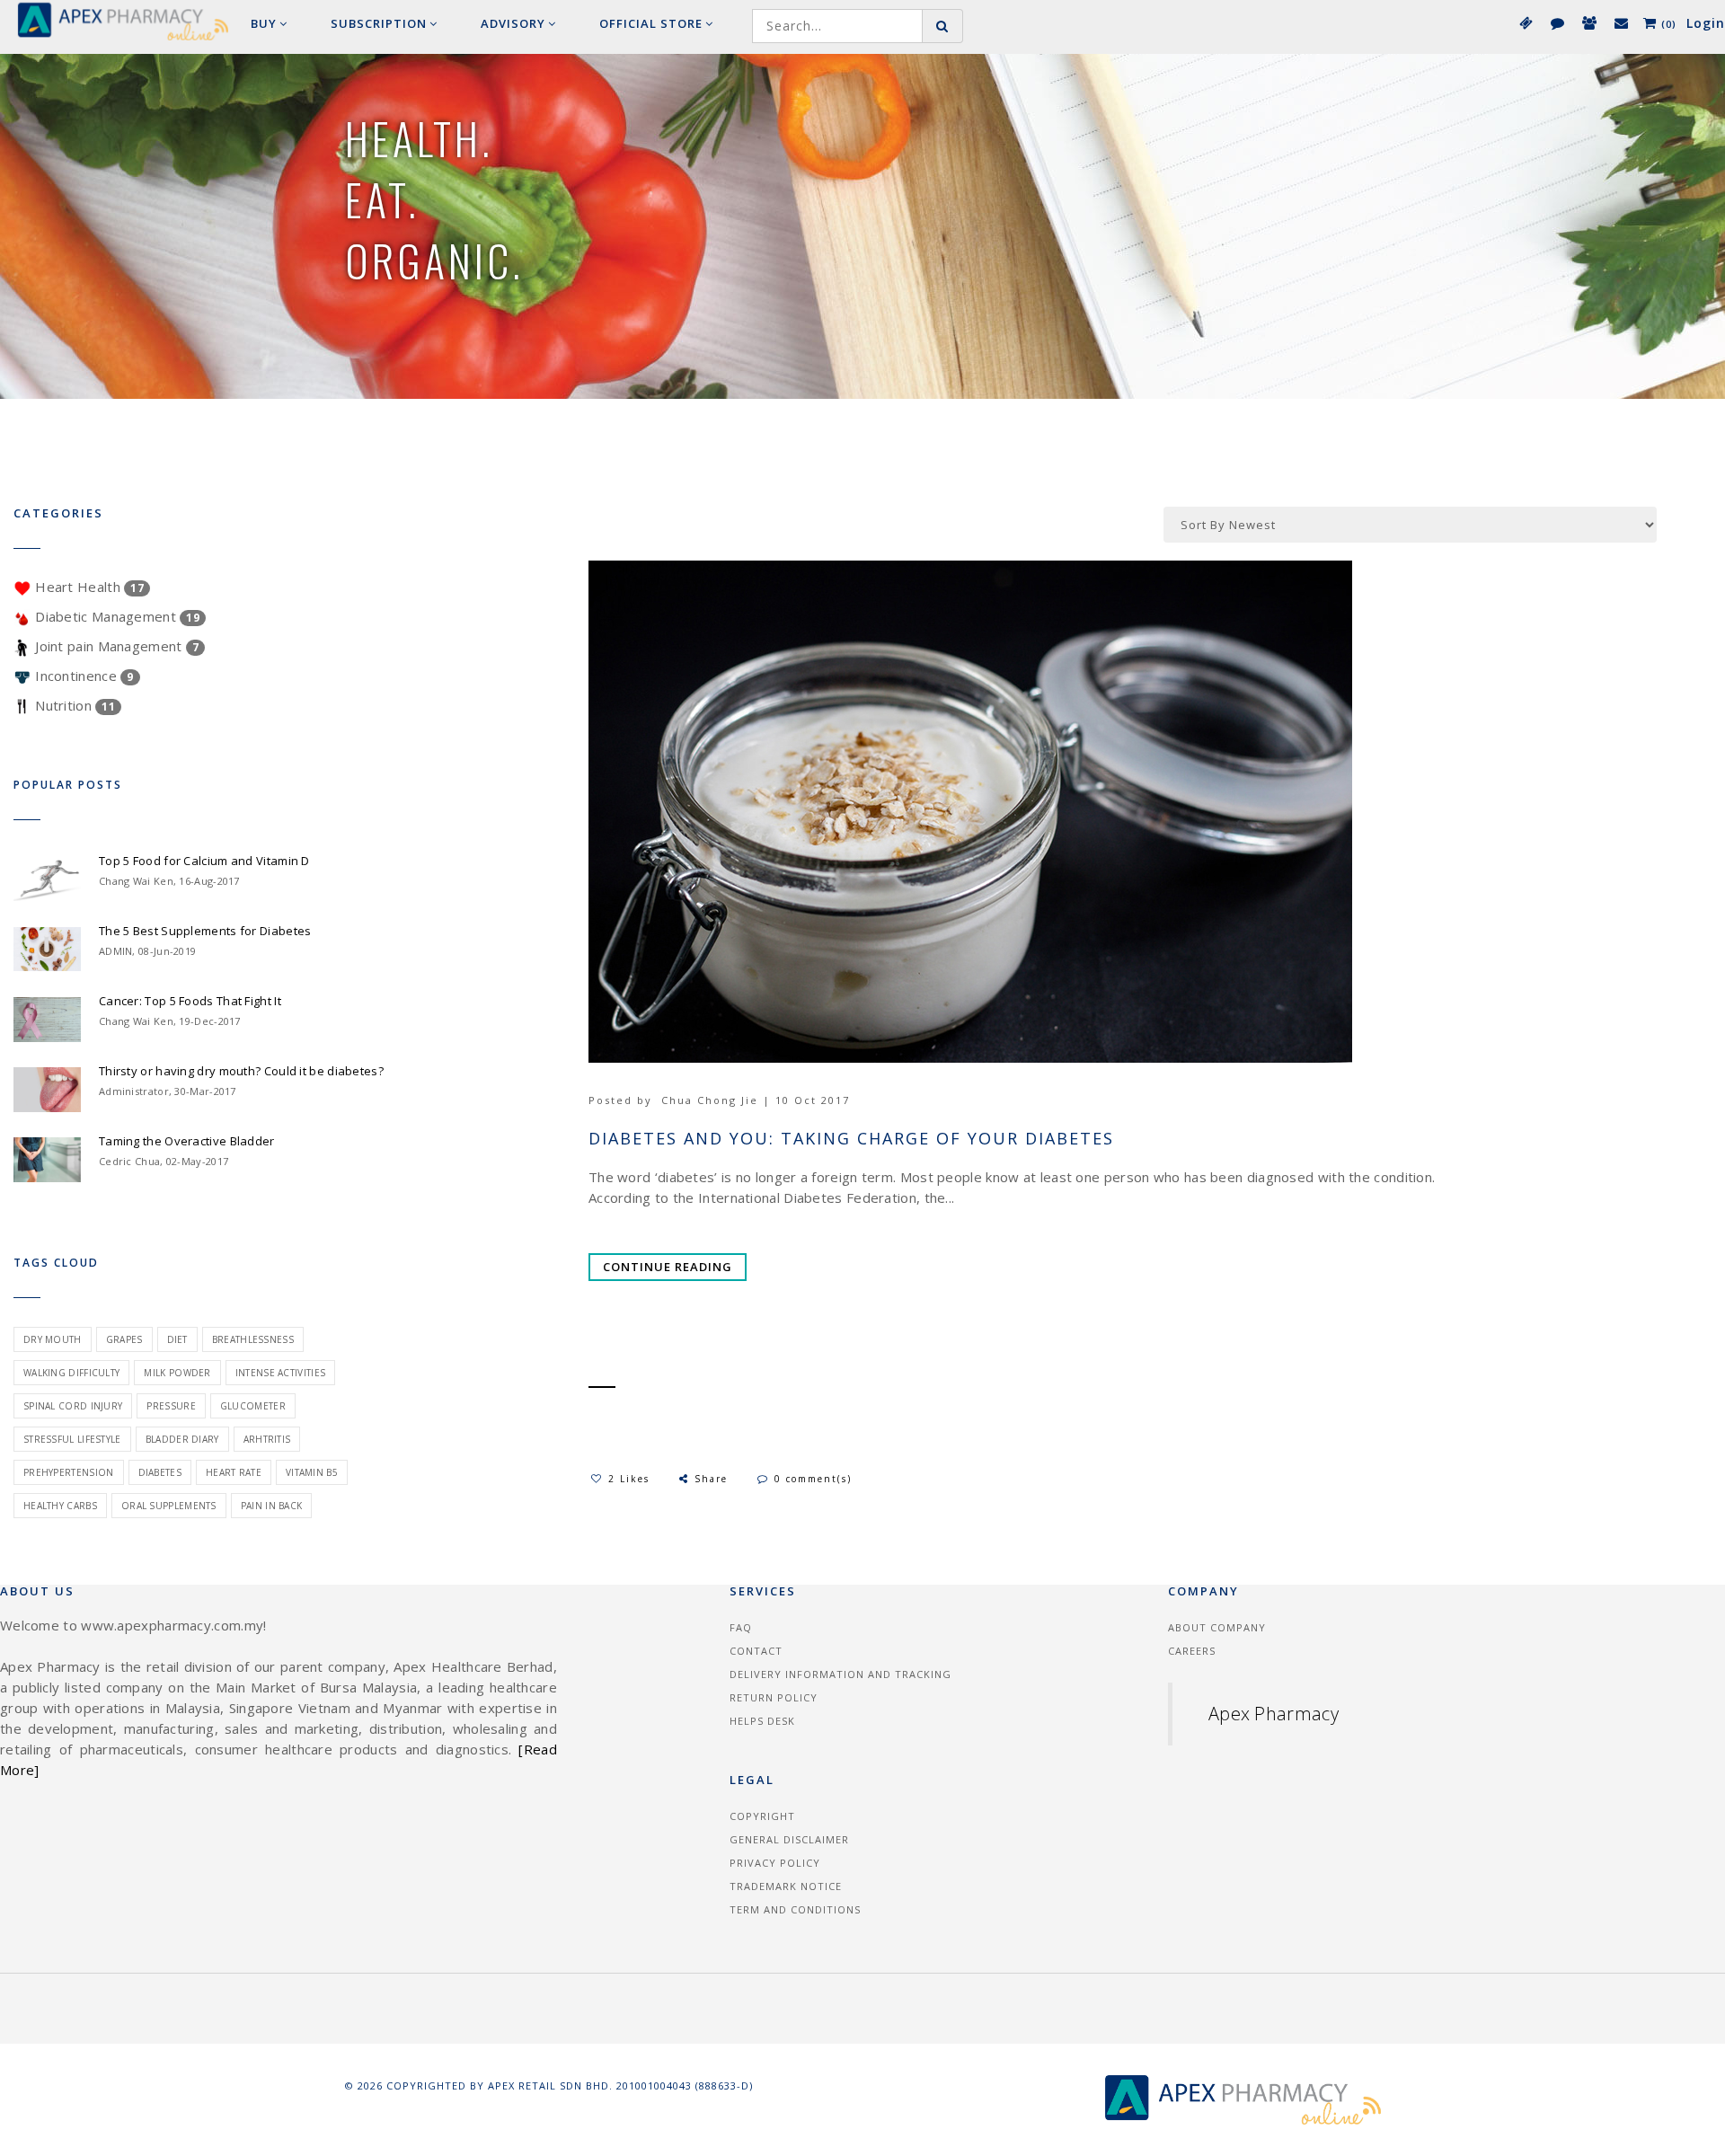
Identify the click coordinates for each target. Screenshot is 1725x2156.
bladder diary (182, 1439)
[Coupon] (1525, 22)
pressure (171, 1406)
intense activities (280, 1373)
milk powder (177, 1373)
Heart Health (88, 587)
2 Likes (629, 1479)
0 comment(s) (813, 1479)
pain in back (272, 1506)
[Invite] (1588, 22)
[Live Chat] (1557, 22)
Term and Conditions (795, 1909)
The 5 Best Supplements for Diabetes (205, 931)
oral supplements (169, 1506)
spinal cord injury (73, 1406)
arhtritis (267, 1439)
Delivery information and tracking (840, 1674)
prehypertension (69, 1472)
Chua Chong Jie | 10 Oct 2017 (756, 1100)
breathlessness (253, 1339)
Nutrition (73, 705)
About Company (1217, 1627)
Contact (756, 1651)
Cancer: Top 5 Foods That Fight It (190, 1001)
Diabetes (160, 1472)
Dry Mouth (53, 1339)
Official (651, 23)
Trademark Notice (786, 1886)
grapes (124, 1339)
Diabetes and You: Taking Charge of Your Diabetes (851, 1139)
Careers (1192, 1651)
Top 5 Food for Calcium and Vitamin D (204, 861)
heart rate (234, 1472)
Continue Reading (668, 1267)
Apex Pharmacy (1274, 1714)
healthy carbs (60, 1506)
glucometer (253, 1406)
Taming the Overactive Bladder (187, 1141)
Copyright (762, 1816)
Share (713, 1479)
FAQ (741, 1627)
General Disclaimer (789, 1839)
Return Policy (774, 1697)
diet (177, 1339)
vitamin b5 (312, 1472)
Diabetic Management (115, 616)
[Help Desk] (1620, 22)
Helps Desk (762, 1721)
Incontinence (83, 676)
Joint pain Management (115, 646)
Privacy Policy (775, 1863)
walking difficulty (71, 1373)
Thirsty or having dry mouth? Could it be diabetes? (241, 1071)
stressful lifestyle (72, 1439)
